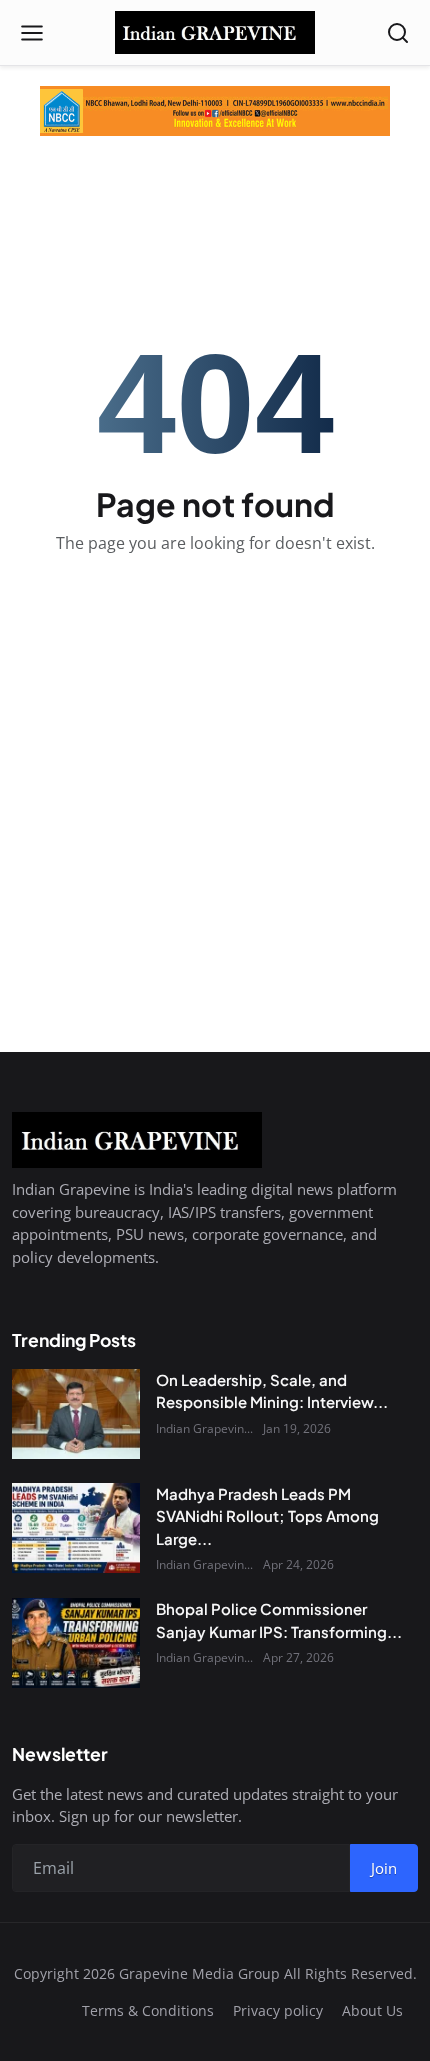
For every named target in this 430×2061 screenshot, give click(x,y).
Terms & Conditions (148, 2010)
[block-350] (215, 111)
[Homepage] (215, 33)
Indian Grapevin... (204, 1428)
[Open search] (398, 33)
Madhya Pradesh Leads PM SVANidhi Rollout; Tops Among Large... (267, 1516)
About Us (372, 2010)
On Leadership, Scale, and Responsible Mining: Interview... (272, 1391)
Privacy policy (278, 2010)
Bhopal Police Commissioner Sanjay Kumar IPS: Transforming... (279, 1620)
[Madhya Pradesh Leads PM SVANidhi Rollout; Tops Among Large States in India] (76, 1528)
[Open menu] (32, 33)
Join (384, 1868)
